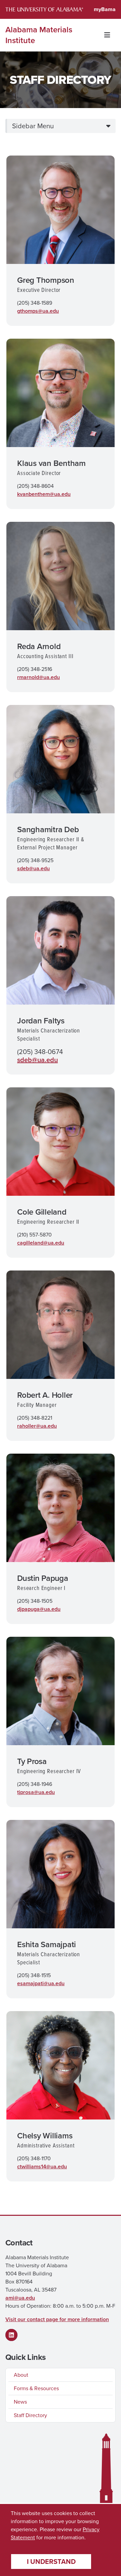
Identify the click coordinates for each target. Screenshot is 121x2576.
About (21, 2375)
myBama (105, 9)
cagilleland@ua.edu (41, 1243)
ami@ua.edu (20, 2298)
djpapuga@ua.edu (39, 1609)
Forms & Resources (36, 2388)
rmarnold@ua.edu (38, 677)
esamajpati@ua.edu (41, 1983)
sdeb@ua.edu (33, 868)
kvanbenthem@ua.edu (44, 494)
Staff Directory (30, 2415)
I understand (51, 2562)
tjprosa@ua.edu (36, 1792)
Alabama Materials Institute (39, 35)
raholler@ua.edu (37, 1426)
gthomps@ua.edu (38, 311)
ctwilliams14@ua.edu (42, 2166)
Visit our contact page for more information (57, 2319)
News (20, 2402)
